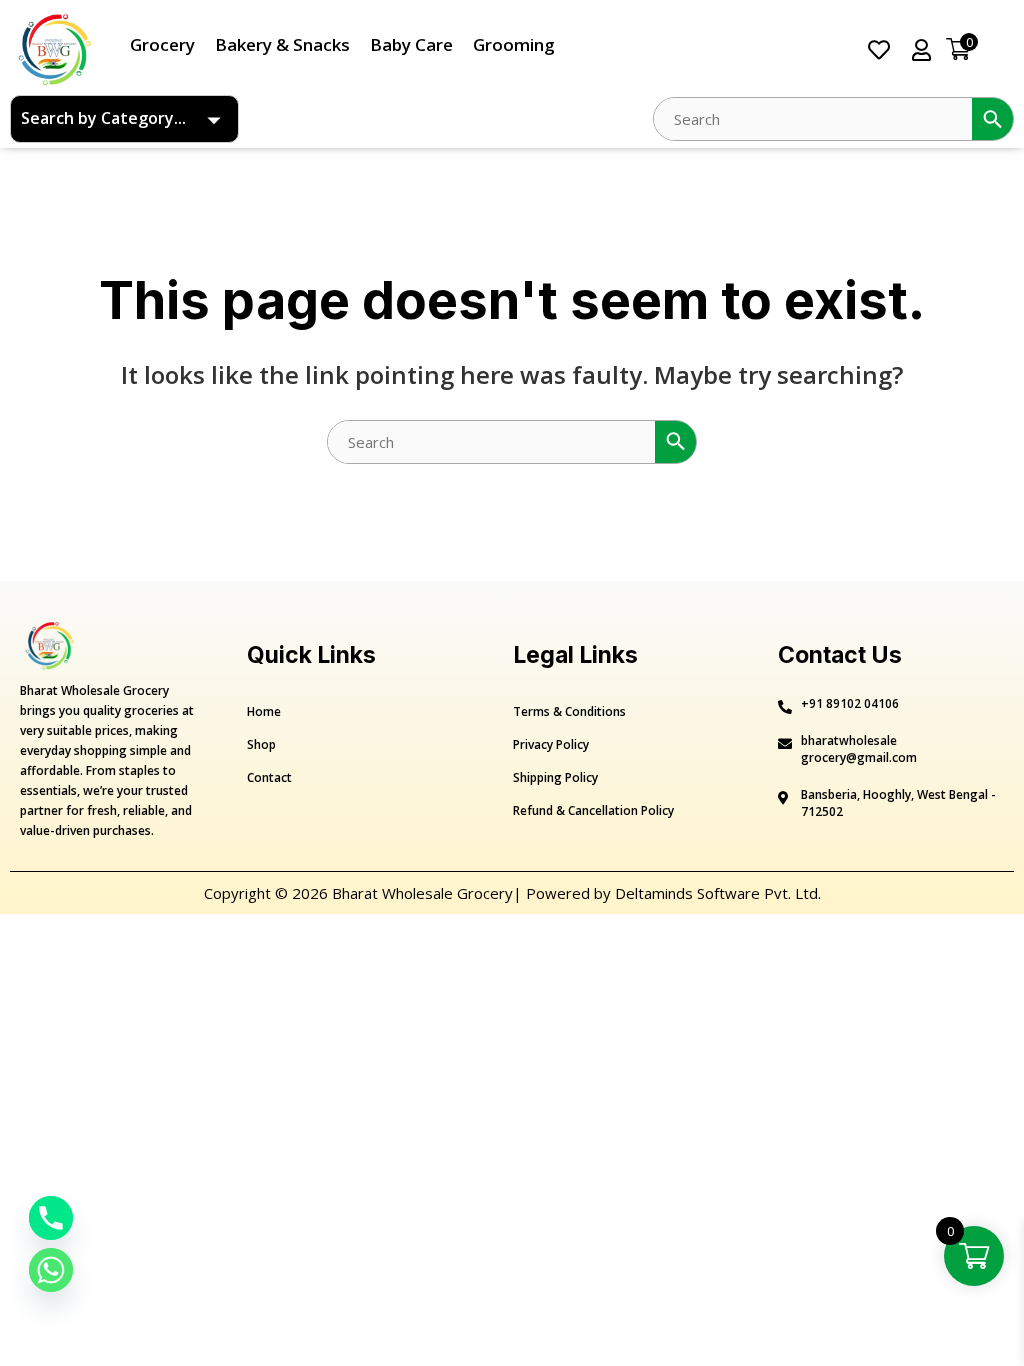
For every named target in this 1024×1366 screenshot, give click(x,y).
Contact (269, 777)
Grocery (162, 44)
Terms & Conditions (569, 711)
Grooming (514, 44)
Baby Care (411, 44)
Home (264, 711)
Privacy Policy (551, 744)
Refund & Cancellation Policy (593, 810)
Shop (261, 744)
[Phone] (51, 1218)
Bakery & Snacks (282, 44)
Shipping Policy (555, 777)
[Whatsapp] (51, 1270)
